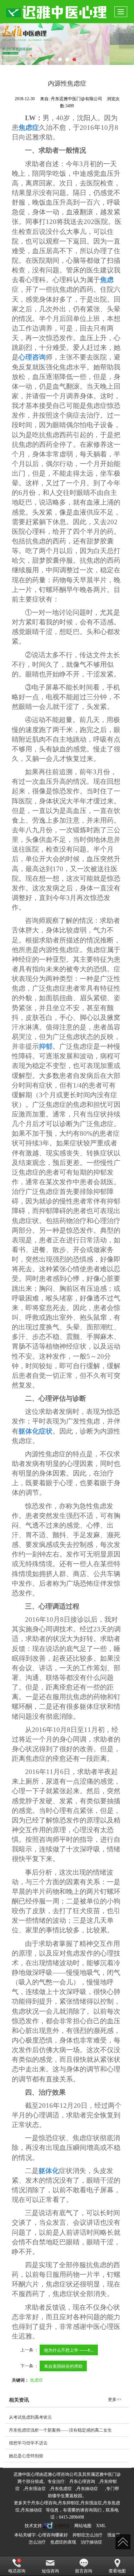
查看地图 (117, 2571)
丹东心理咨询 (82, 2482)
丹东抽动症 (87, 2489)
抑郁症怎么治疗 (88, 2535)
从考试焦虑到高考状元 (30, 2417)
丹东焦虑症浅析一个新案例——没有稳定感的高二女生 (60, 2430)
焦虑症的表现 (63, 2542)
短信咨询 (50, 2571)
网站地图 (83, 2526)
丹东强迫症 (35, 2489)
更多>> (115, 2399)
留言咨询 (84, 2571)
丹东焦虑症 (61, 2489)
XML (101, 2526)
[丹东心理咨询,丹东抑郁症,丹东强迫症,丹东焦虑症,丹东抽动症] (67, 44)
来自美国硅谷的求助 (63, 2366)
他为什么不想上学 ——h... (69, 2350)
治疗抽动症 (91, 2542)
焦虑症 (36, 2380)
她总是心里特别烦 (26, 2456)
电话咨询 (17, 2571)
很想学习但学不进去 (28, 2443)
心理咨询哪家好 (53, 2535)
